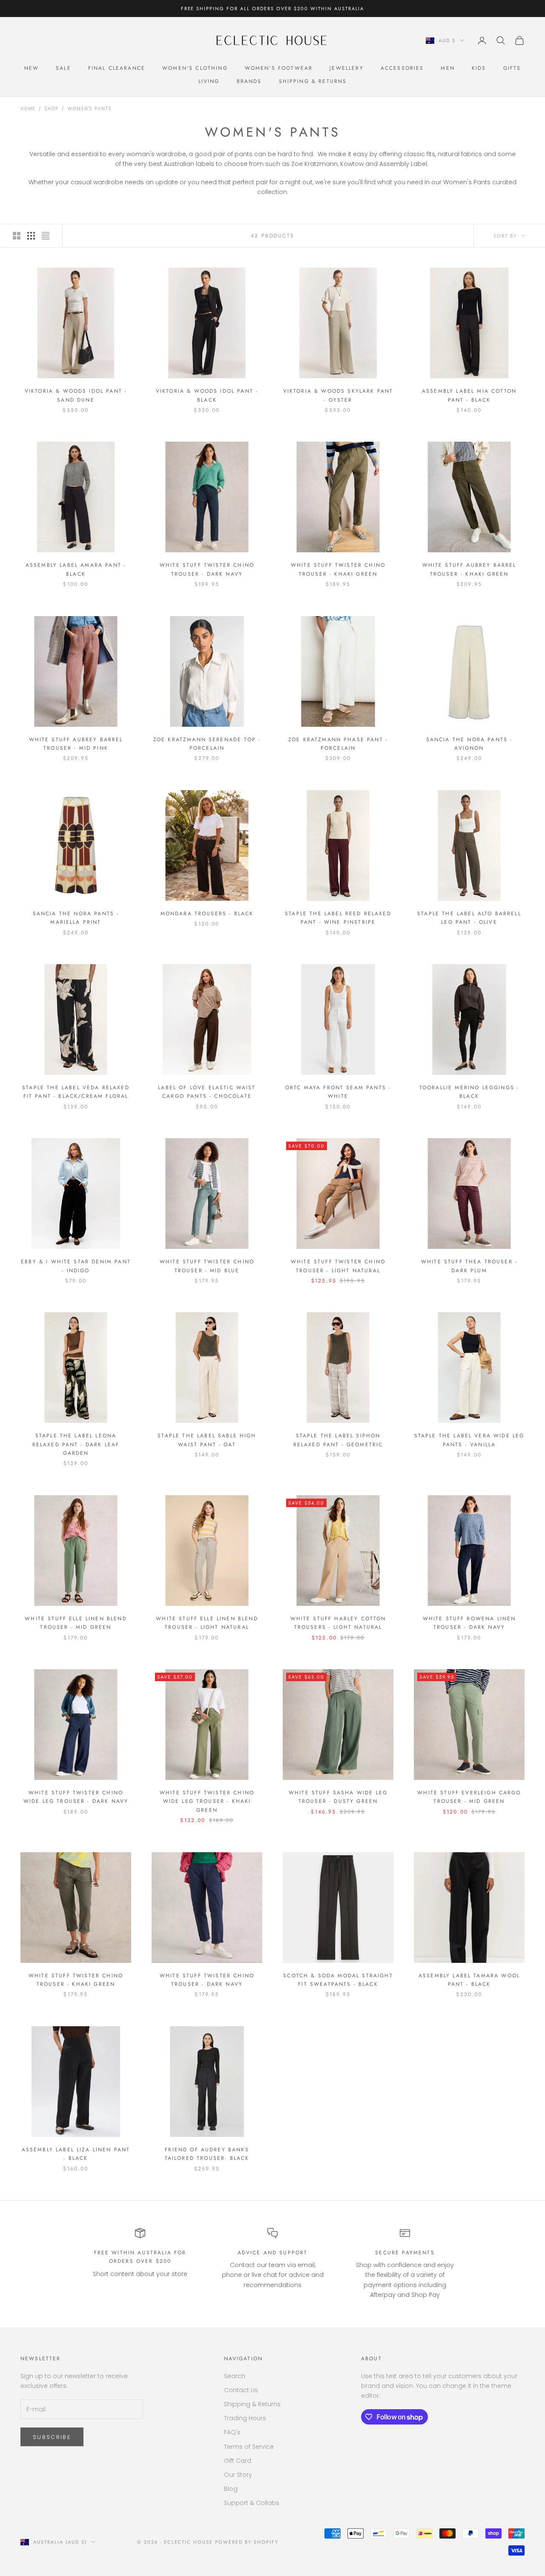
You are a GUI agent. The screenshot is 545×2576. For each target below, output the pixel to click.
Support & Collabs (252, 2503)
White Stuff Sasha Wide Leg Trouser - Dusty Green (338, 1797)
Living (209, 81)
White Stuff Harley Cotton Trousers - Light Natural (338, 1623)
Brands (249, 81)
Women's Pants (89, 109)
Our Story (238, 2475)
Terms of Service (249, 2447)
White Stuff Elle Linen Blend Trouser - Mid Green (76, 1623)
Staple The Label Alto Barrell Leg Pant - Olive (469, 918)
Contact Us (241, 2390)
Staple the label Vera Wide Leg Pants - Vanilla (469, 1440)
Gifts (512, 68)
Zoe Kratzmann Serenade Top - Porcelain (207, 744)
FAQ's (232, 2432)
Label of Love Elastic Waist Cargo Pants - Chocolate (207, 1092)
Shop (52, 109)
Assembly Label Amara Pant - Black (76, 569)
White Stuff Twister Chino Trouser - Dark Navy (207, 569)
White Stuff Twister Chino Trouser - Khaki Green (338, 569)
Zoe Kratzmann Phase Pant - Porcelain (338, 744)
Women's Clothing (195, 68)
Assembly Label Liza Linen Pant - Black (76, 2154)
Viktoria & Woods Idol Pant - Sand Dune (76, 395)
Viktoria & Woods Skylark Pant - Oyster (338, 395)
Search (235, 2376)
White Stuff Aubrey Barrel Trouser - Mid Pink (76, 744)
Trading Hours (245, 2418)
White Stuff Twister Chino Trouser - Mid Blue (207, 1266)
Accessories (402, 68)
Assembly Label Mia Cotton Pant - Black (469, 395)
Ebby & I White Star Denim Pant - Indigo (76, 1266)
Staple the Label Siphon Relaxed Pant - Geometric (338, 1440)
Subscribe (52, 2437)
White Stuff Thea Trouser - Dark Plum (469, 1266)
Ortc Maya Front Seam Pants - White (338, 1092)
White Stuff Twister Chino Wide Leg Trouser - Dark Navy (76, 1797)
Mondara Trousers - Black (207, 914)
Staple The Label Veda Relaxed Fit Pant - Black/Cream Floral (76, 1092)
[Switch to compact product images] (46, 236)
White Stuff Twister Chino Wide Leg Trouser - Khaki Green (207, 1801)
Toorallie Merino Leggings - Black (469, 1092)
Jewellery (346, 68)
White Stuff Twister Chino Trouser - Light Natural (338, 1266)
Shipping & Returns (313, 81)
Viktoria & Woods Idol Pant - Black (207, 395)
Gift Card (238, 2461)
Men (447, 68)
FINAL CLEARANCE (117, 68)
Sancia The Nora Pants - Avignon (469, 744)
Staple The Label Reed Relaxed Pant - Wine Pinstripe (338, 918)
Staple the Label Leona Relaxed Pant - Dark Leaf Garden (76, 1444)
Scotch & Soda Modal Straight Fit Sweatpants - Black (338, 1980)
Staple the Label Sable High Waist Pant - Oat (207, 1440)
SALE (63, 68)
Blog (231, 2489)
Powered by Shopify (247, 2542)
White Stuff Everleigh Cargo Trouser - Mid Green (469, 1797)
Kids (479, 68)
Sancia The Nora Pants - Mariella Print (76, 918)
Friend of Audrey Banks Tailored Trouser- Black (207, 2154)
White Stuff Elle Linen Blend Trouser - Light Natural (207, 1623)
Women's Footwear (279, 68)
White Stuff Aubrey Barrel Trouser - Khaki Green (469, 569)
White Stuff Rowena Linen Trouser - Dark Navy (469, 1623)
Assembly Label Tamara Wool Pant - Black (469, 1980)
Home (28, 109)
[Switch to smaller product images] (31, 236)
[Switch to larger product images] (17, 236)
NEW (32, 68)
